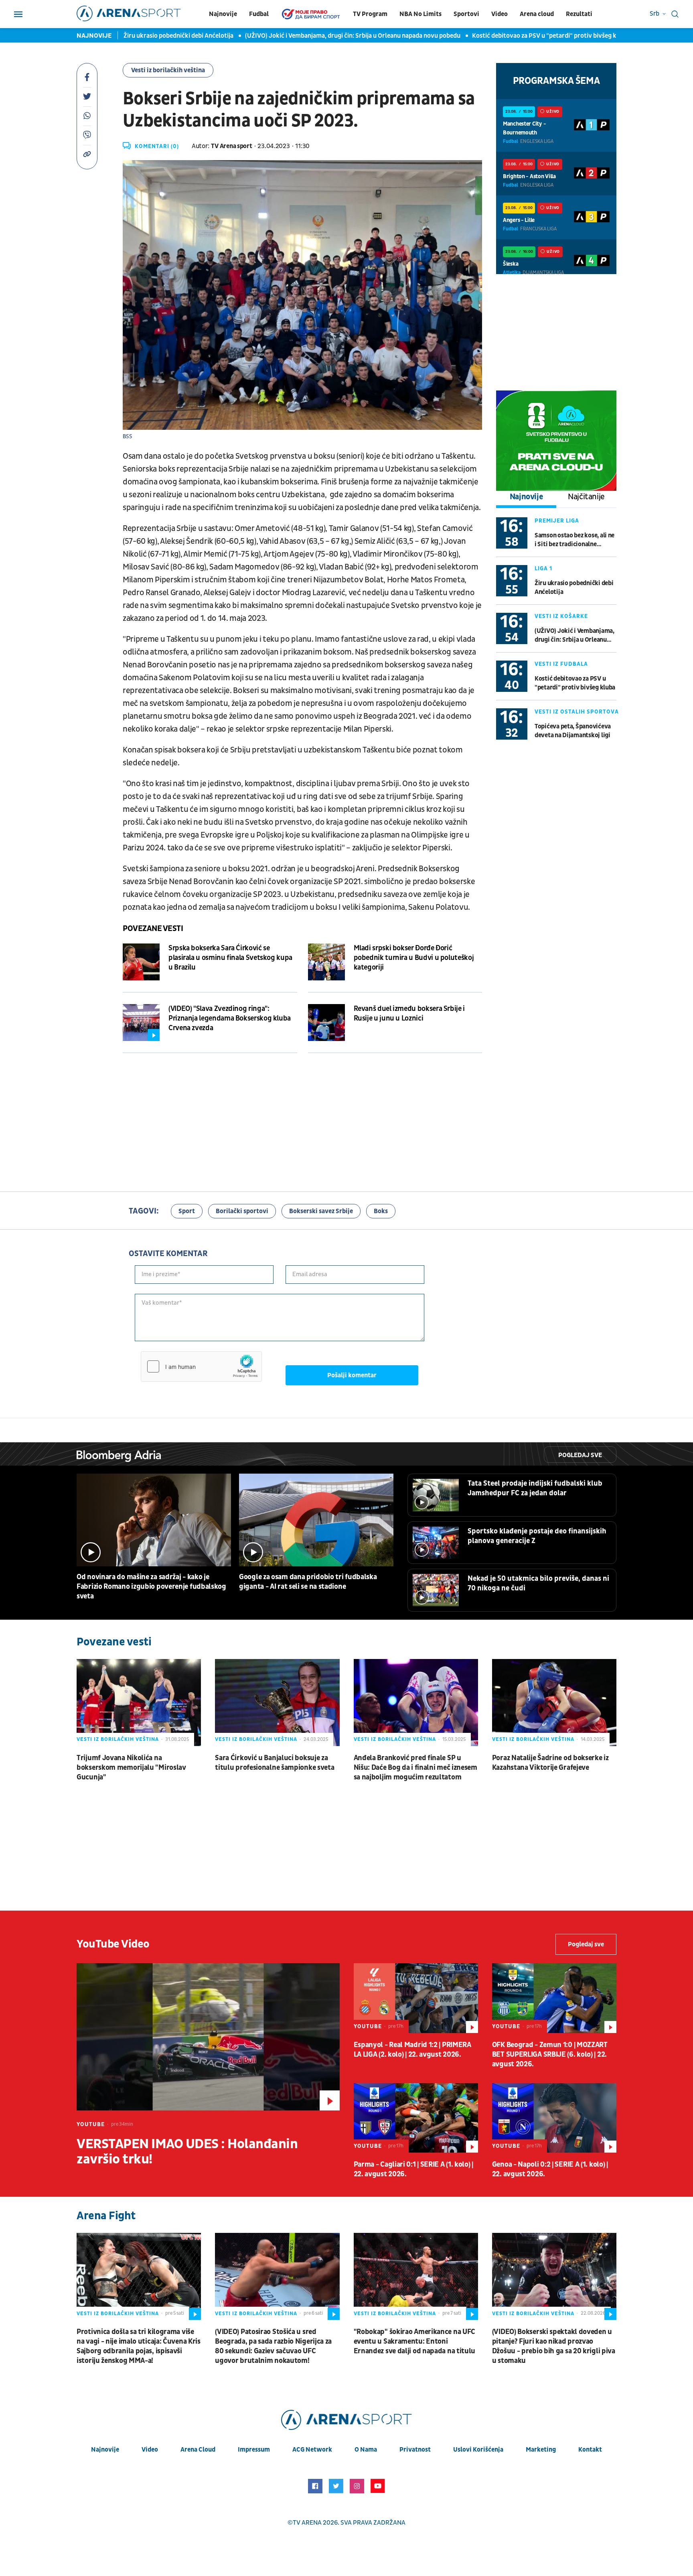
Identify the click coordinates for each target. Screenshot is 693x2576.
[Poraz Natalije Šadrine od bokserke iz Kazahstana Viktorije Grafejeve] (554, 1703)
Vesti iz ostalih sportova (577, 712)
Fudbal (259, 14)
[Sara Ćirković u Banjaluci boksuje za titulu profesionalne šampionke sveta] (277, 1703)
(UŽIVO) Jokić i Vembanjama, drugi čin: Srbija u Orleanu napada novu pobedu (334, 36)
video (150, 2450)
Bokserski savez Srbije (321, 1211)
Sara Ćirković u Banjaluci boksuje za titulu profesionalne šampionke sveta (275, 1763)
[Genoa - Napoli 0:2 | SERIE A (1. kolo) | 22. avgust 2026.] (554, 2118)
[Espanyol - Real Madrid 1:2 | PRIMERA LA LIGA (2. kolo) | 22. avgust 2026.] (416, 1998)
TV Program (370, 14)
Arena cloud (537, 14)
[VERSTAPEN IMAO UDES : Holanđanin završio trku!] (208, 2037)
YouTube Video (113, 1944)
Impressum (254, 2450)
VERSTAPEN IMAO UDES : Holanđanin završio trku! (187, 2152)
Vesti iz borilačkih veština (168, 70)
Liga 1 (543, 568)
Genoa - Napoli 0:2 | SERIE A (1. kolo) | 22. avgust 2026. (550, 2169)
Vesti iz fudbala (561, 664)
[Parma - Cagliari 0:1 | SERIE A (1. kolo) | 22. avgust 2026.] (416, 2118)
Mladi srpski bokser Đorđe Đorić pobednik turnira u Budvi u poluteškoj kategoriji (414, 958)
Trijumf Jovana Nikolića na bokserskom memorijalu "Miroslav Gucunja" (131, 1768)
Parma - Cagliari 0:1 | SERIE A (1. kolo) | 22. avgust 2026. (413, 2169)
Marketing (541, 2450)
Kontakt (590, 2450)
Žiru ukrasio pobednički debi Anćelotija (160, 36)
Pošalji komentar (352, 1375)
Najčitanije (586, 497)
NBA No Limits (420, 14)
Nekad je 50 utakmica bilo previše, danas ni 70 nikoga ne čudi (538, 1583)
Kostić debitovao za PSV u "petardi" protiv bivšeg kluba (532, 36)
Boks (381, 1211)
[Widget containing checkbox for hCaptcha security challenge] (201, 1366)
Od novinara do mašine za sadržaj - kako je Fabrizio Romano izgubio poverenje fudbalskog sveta (151, 1587)
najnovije (105, 2450)
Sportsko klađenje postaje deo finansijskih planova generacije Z (537, 1536)
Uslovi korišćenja (478, 2450)
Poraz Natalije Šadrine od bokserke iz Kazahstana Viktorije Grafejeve (550, 1763)
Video (499, 14)
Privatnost (415, 2450)
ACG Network (312, 2450)
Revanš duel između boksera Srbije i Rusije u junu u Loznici (409, 1014)
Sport (187, 1211)
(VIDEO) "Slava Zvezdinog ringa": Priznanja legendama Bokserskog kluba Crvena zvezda (230, 1018)
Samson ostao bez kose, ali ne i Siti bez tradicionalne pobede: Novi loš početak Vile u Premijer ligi (575, 540)
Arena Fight (106, 2216)
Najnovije (223, 14)
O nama (366, 2450)
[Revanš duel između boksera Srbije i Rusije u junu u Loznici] (326, 1023)
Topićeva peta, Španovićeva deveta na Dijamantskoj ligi (573, 731)
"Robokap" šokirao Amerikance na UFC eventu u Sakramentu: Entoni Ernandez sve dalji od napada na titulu (415, 2341)
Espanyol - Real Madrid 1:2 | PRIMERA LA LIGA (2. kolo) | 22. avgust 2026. (412, 2050)
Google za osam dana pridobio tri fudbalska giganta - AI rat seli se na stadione (308, 1582)
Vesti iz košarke (561, 616)
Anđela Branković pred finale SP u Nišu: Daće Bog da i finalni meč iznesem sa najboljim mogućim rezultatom (415, 1768)
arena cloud (198, 2450)
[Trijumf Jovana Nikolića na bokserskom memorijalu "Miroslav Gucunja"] (139, 1703)
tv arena (307, 2523)
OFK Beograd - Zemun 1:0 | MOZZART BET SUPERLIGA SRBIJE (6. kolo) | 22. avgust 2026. (550, 2054)
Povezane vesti (153, 929)
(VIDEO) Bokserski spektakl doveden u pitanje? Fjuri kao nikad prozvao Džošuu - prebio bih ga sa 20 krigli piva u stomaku (554, 2346)
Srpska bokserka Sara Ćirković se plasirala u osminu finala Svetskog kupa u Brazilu (230, 958)
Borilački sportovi (242, 1211)
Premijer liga (557, 521)
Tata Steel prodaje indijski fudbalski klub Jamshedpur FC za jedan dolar (535, 1488)
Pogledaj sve (580, 1455)
